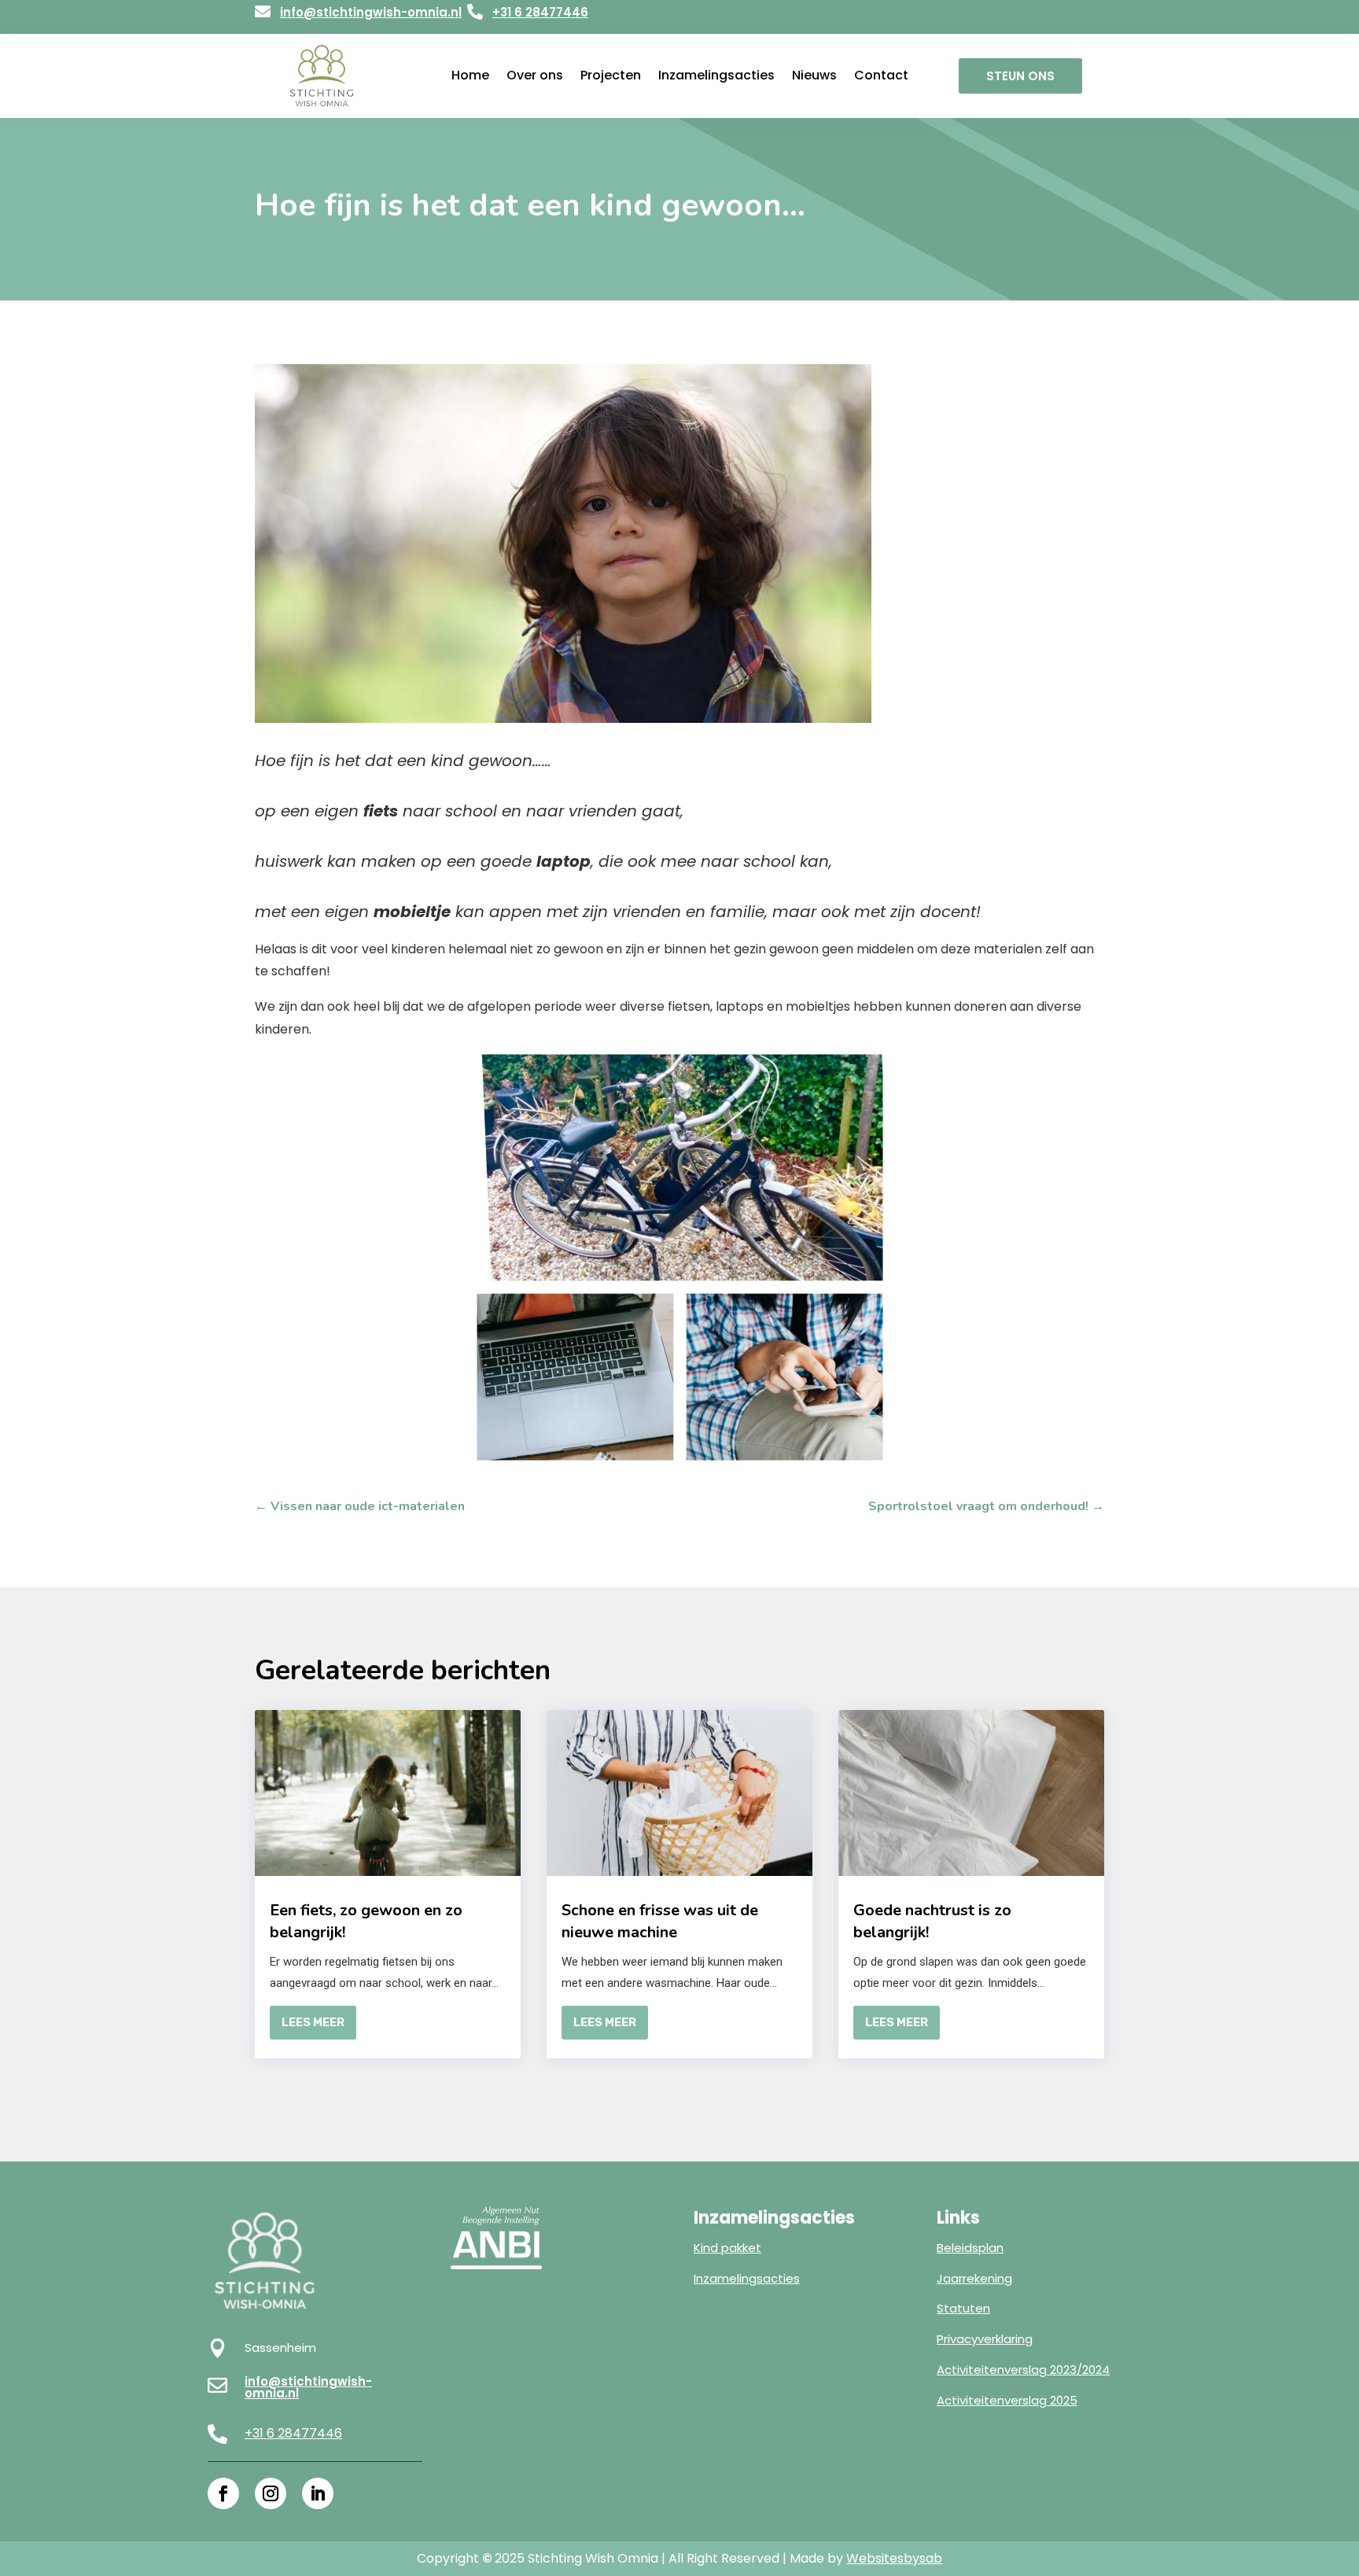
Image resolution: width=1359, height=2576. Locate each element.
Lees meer (313, 2022)
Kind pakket (727, 2248)
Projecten (611, 76)
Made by (866, 2558)
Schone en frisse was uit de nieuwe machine (660, 1921)
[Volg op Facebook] (223, 2493)
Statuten (963, 2308)
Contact (881, 76)
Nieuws (814, 76)
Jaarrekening (974, 2278)
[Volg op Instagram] (271, 2493)
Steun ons (1020, 76)
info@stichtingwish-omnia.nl (371, 12)
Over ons (535, 76)
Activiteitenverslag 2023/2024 (1023, 2370)
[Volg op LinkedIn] (318, 2493)
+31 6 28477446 (540, 12)
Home (470, 76)
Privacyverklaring (985, 2339)
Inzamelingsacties (716, 76)
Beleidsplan (970, 2248)
